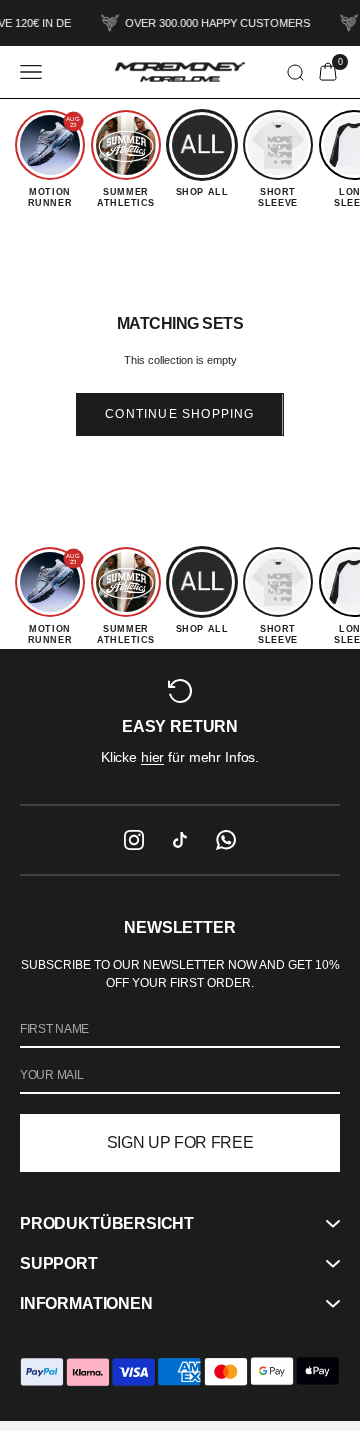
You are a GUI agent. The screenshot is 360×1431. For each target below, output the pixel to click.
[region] (180, 726)
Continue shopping (179, 414)
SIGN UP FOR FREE (180, 1142)
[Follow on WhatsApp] (226, 840)
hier (152, 757)
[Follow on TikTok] (180, 840)
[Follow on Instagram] (134, 840)
